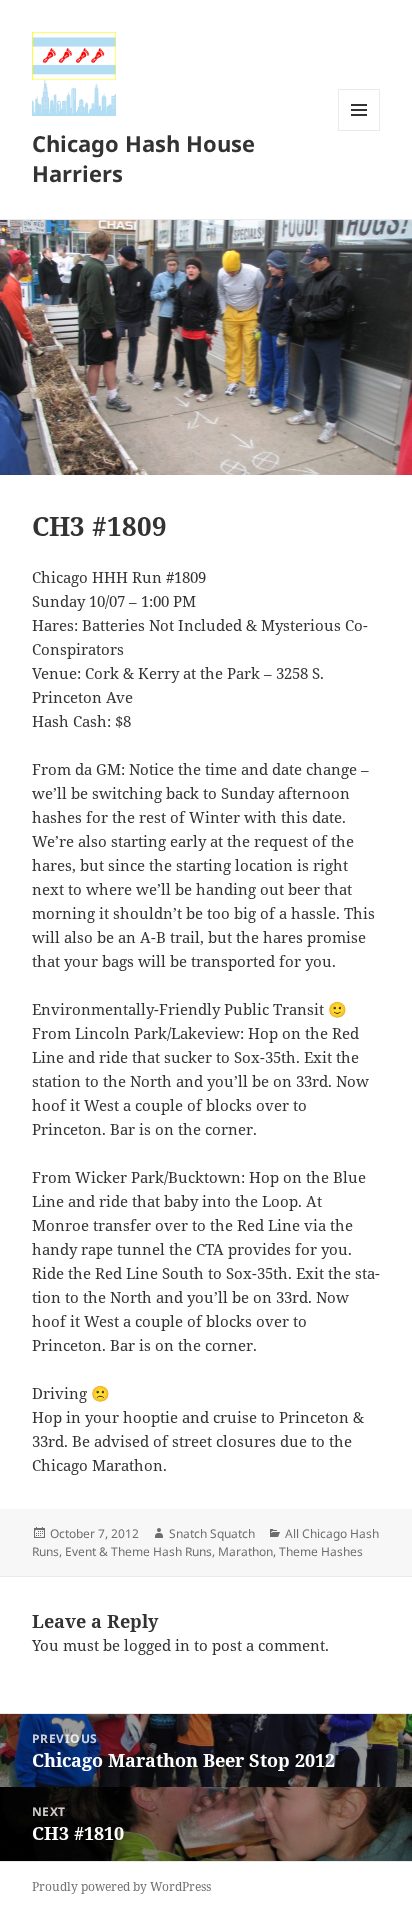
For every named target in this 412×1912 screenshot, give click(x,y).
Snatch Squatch (212, 1533)
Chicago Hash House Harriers (143, 158)
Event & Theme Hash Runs (138, 1551)
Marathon (245, 1551)
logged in (157, 1645)
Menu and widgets (359, 130)
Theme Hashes (321, 1551)
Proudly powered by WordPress (121, 1886)
